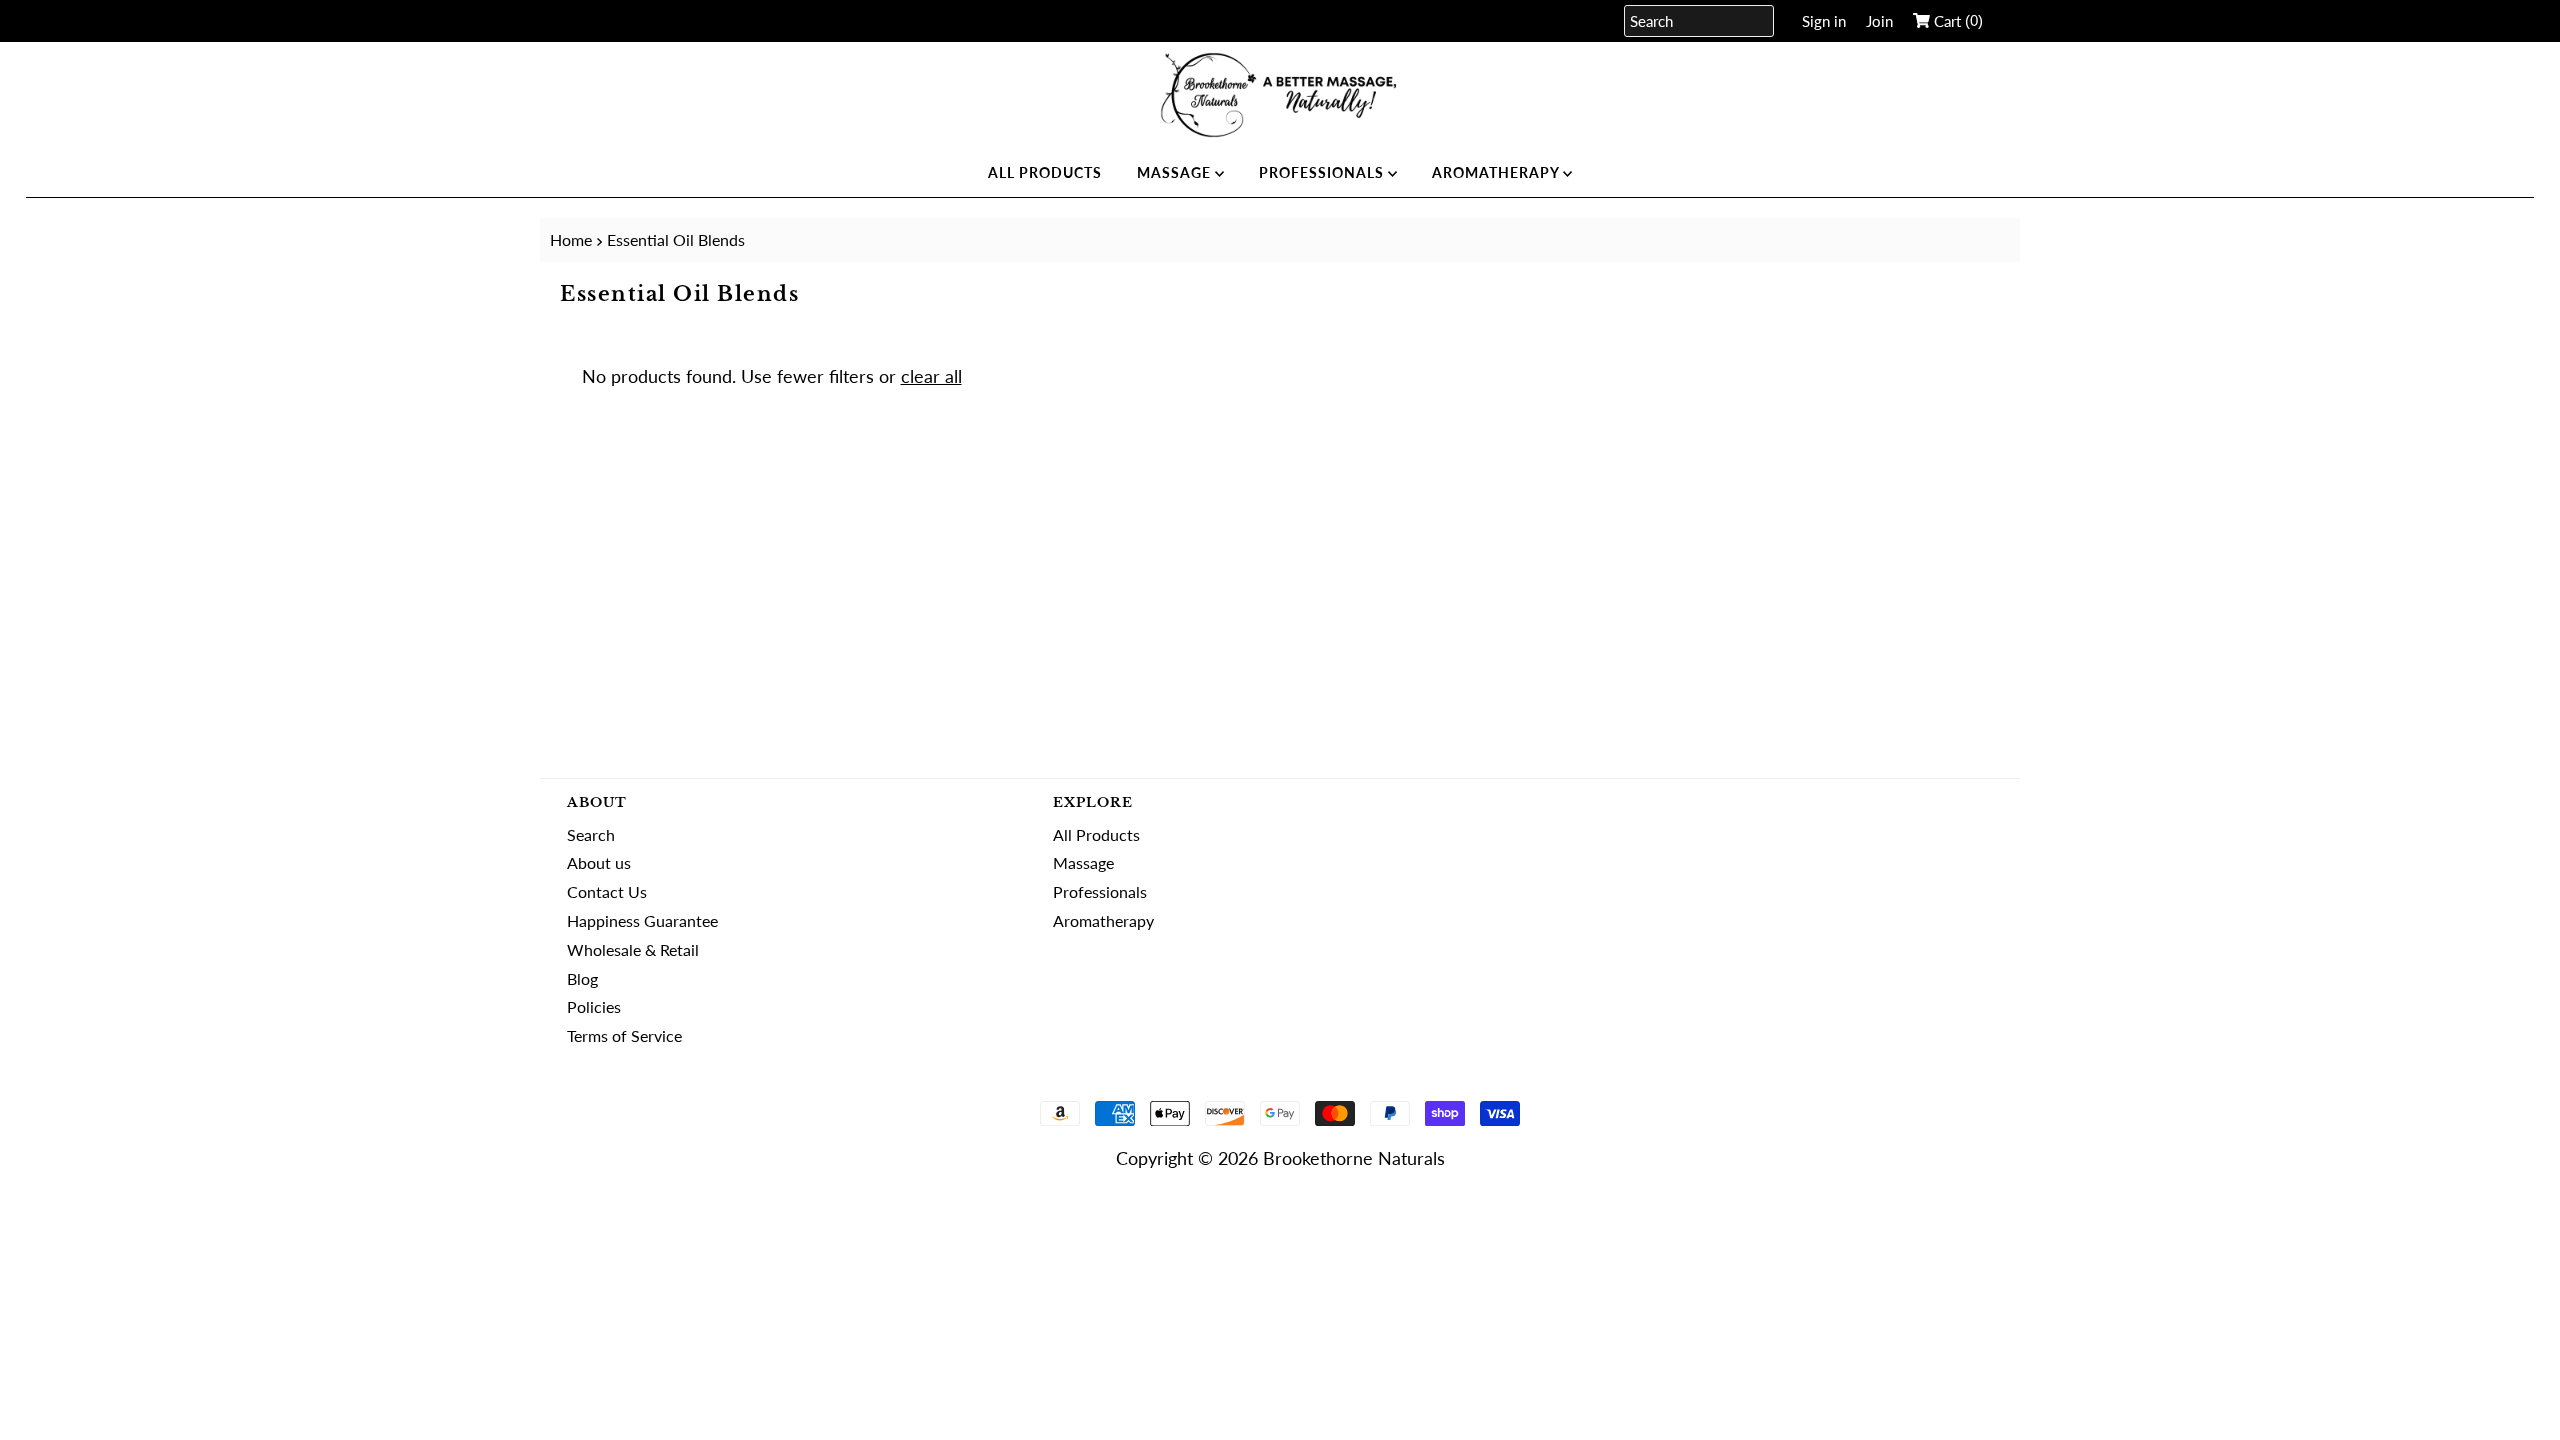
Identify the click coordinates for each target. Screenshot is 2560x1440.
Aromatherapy (1497, 172)
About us (599, 862)
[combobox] (1699, 21)
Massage (1176, 172)
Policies (594, 1006)
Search (591, 834)
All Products (1045, 172)
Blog (582, 978)
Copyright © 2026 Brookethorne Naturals (1280, 1158)
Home (571, 239)
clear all (931, 376)
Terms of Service (624, 1035)
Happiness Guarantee (642, 920)
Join (1879, 21)
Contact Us (607, 891)
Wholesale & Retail (633, 949)
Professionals (1323, 172)
